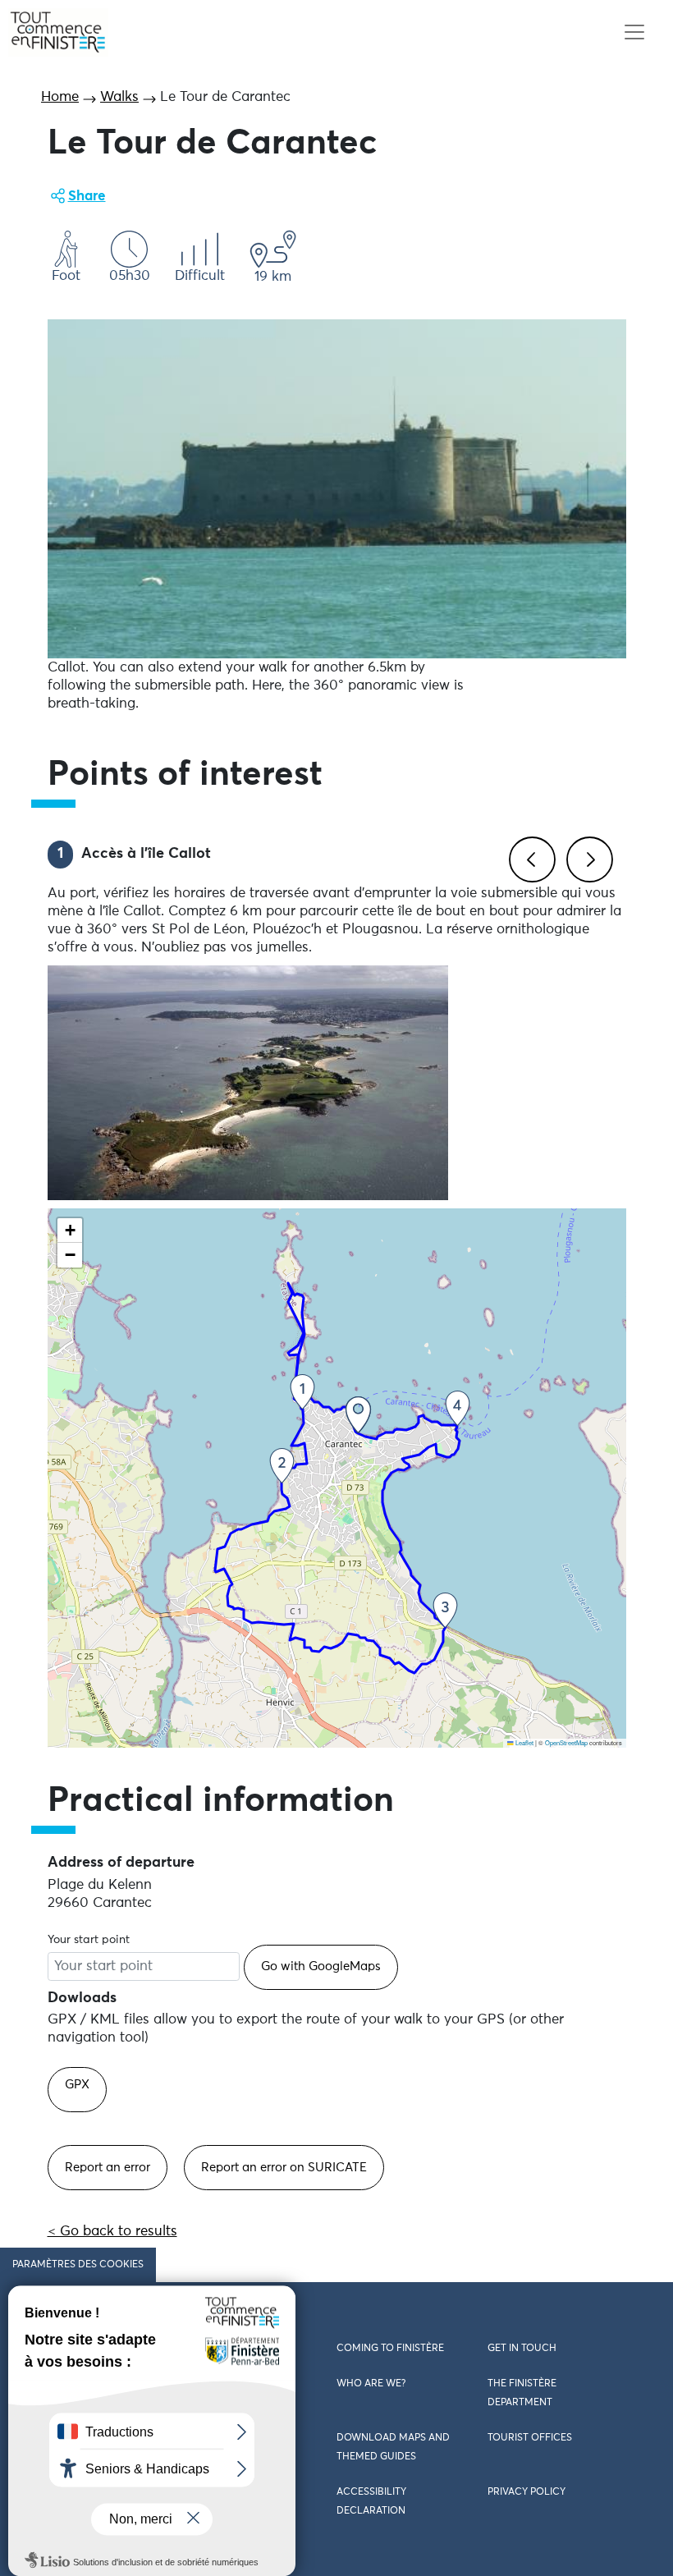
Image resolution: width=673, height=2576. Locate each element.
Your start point (89, 1940)
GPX (77, 2085)
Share (87, 197)
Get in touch (522, 2349)
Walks (119, 97)
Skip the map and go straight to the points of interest (218, 1756)
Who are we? (371, 2384)
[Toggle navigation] (634, 32)
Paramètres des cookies (78, 2265)
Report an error (108, 2168)
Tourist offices (530, 2438)
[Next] (587, 857)
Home (60, 97)
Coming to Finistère (390, 2349)
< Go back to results (112, 2232)
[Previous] (529, 857)
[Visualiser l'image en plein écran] (337, 489)
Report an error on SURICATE (284, 2168)
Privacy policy (526, 2492)
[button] (358, 1415)
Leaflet (524, 1742)
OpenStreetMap (566, 1742)
